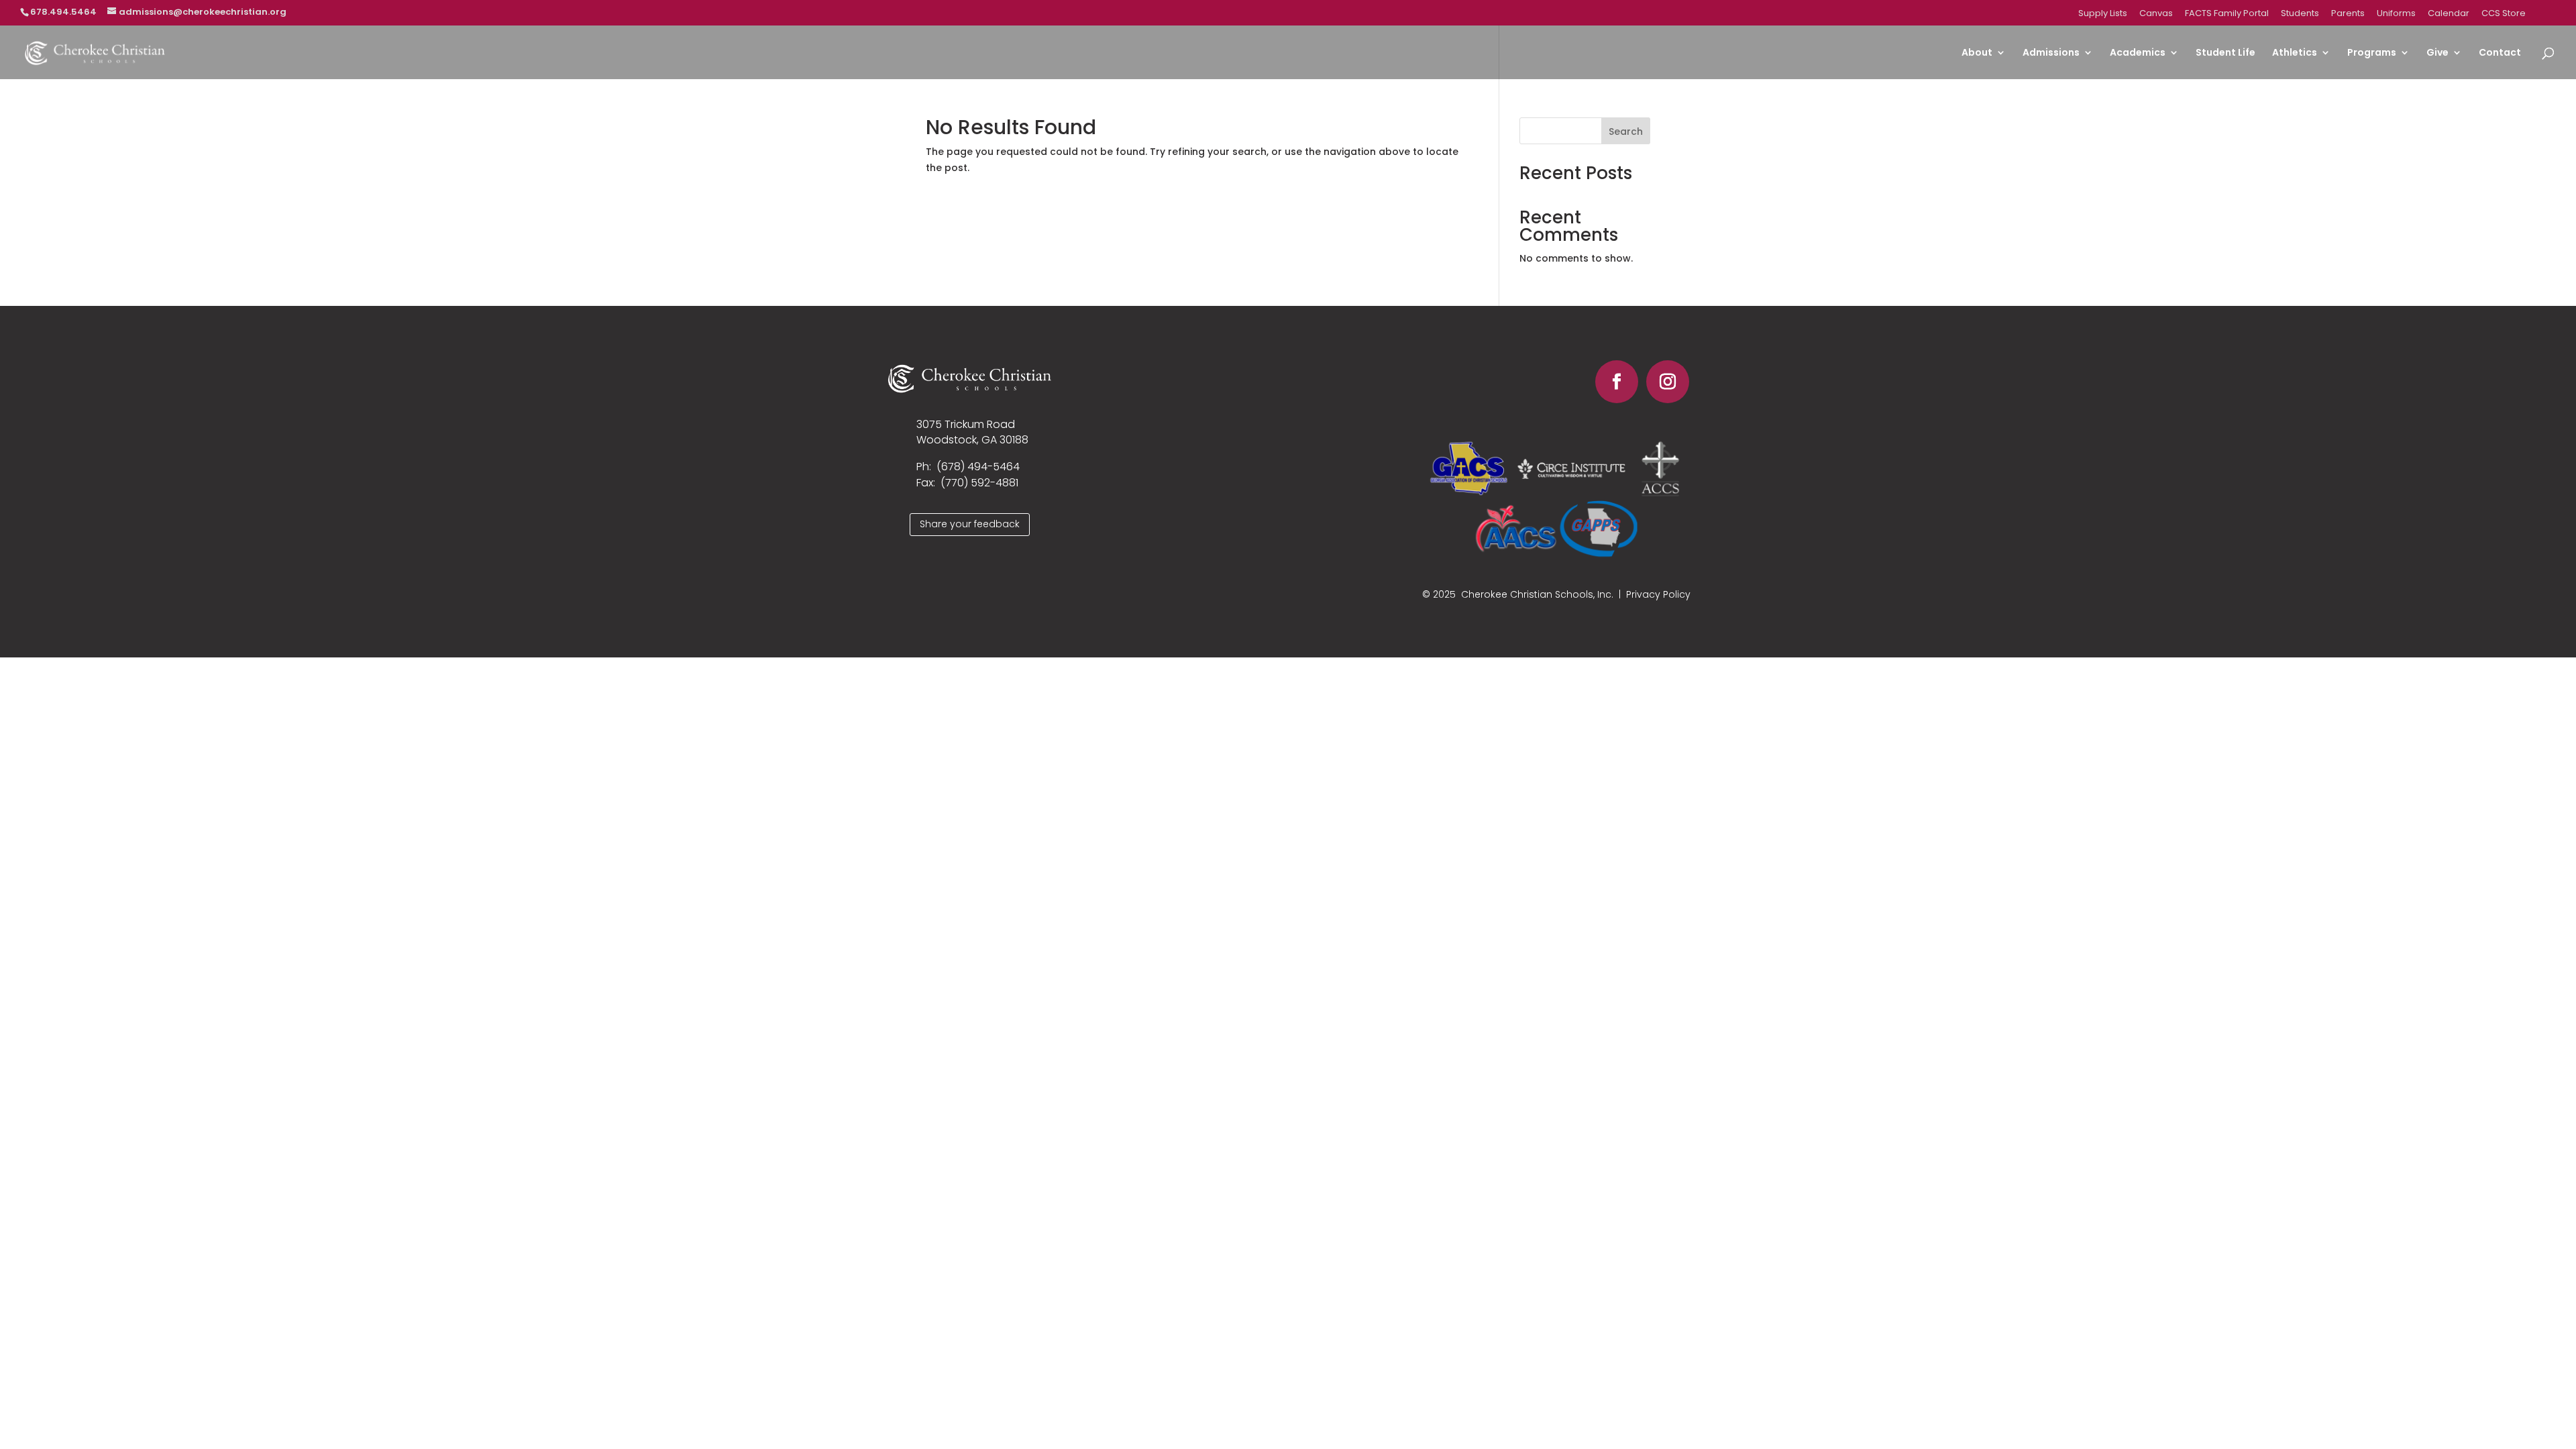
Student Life (2225, 53)
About (1977, 53)
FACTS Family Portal (2227, 14)
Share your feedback (970, 524)
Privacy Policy (1658, 594)
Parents (2348, 14)
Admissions (2051, 53)
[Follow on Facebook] (1617, 382)
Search (1626, 131)
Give (2437, 53)
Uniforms (2396, 14)
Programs (2372, 53)
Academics (2138, 53)
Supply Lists (2103, 14)
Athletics (2295, 53)
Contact (2500, 53)
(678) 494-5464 (978, 467)
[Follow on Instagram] (1668, 382)
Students (2300, 14)
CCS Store (2504, 14)
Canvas (2156, 14)
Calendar (2449, 14)
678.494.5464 (63, 12)
